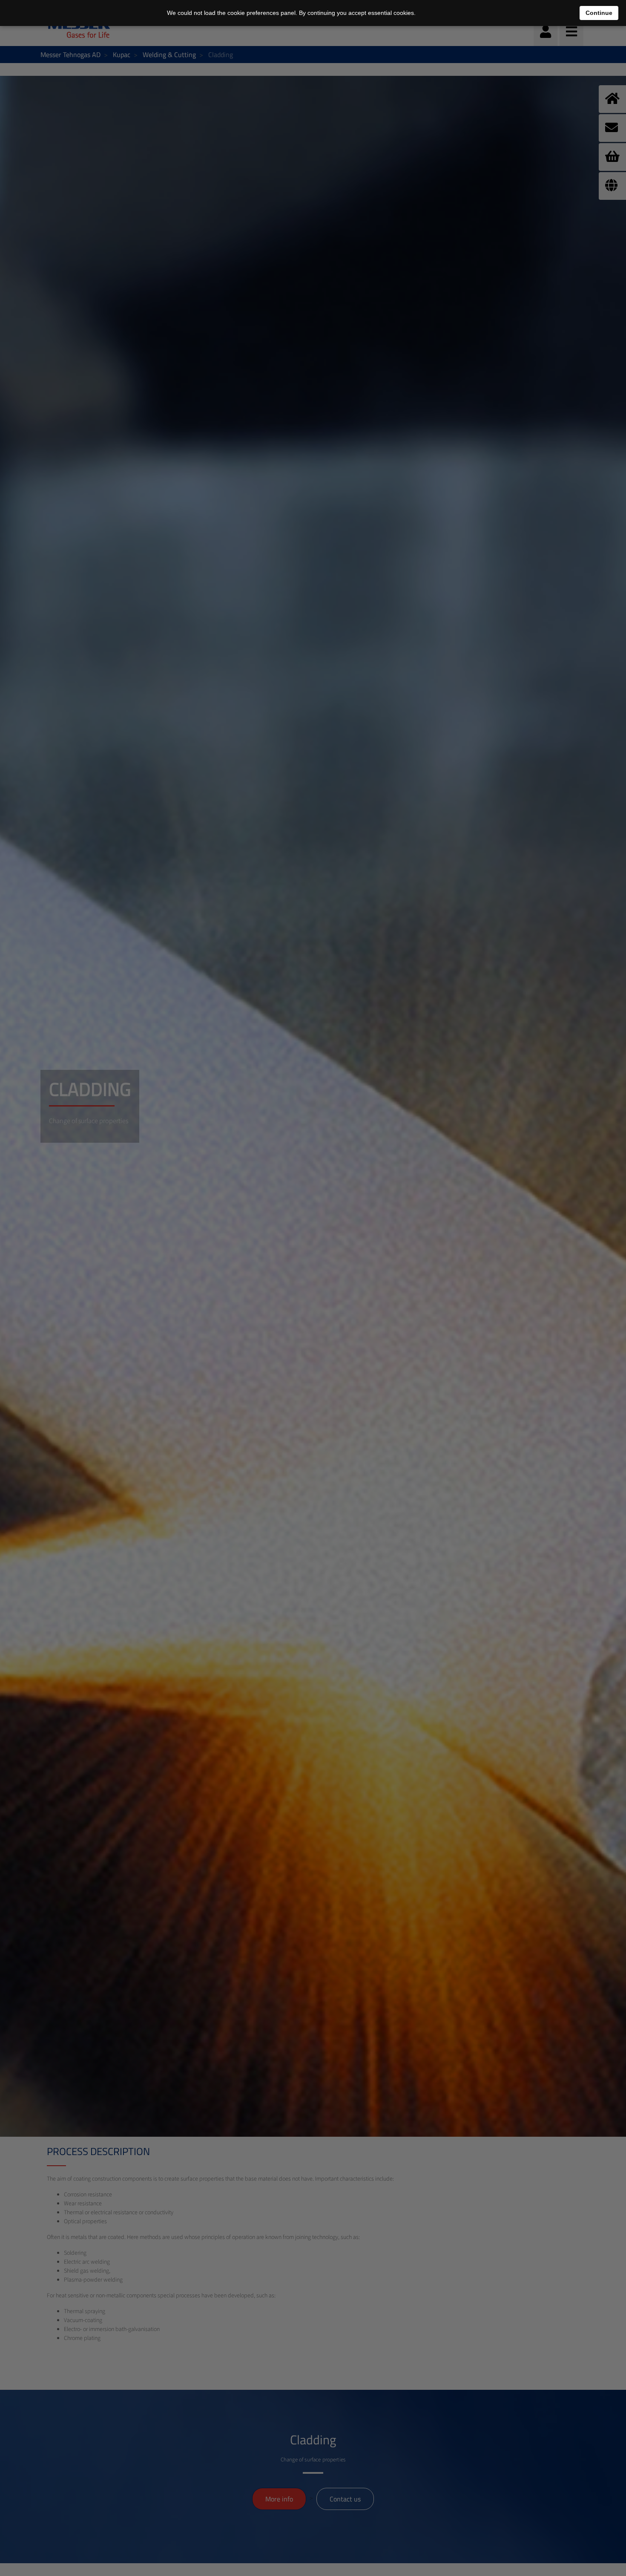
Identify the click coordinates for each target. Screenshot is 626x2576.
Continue (599, 13)
